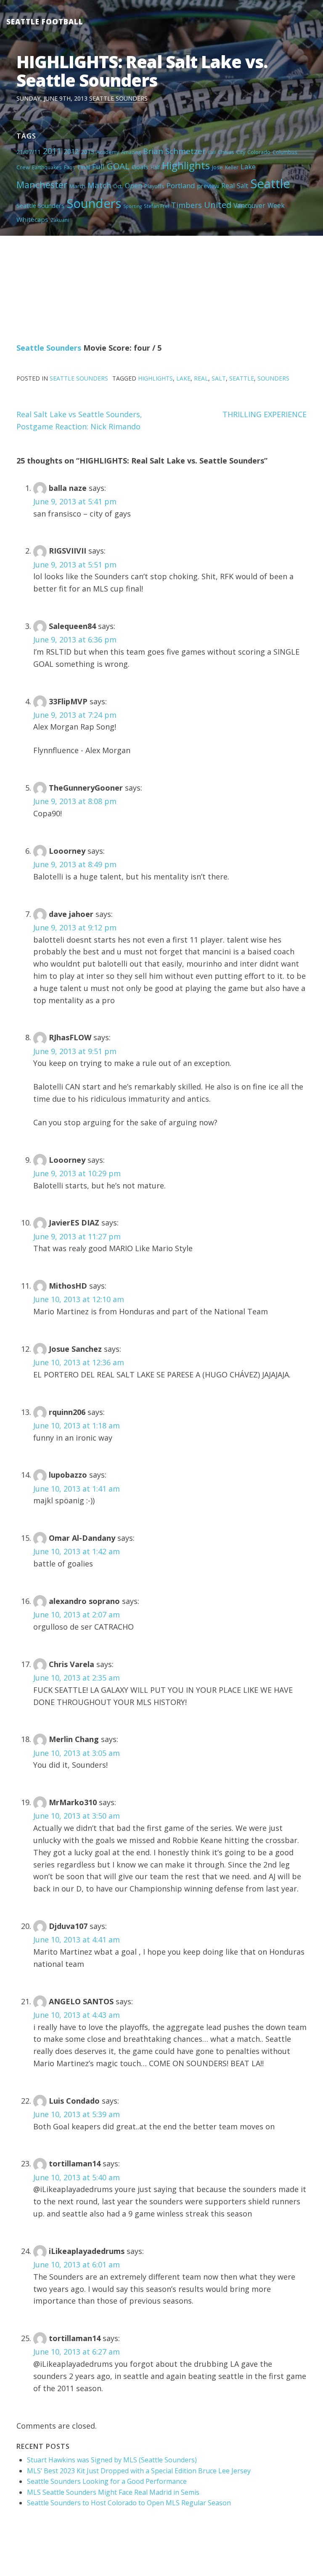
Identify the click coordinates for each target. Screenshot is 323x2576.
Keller (232, 167)
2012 (71, 152)
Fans (70, 167)
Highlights (186, 165)
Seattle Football (45, 22)
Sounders (94, 203)
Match (99, 185)
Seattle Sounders (118, 98)
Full (98, 166)
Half (155, 167)
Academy (108, 152)
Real (228, 186)
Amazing (131, 152)
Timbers (187, 205)
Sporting (132, 206)
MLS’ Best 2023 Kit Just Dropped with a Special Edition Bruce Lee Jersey (139, 2471)
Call (212, 152)
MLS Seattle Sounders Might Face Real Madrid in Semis (113, 2492)
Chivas (226, 152)
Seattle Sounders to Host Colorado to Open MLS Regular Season (129, 2503)
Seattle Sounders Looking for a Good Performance (107, 2481)
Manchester (42, 185)
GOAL (118, 166)
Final (84, 167)
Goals (140, 167)
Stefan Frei (156, 206)
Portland (181, 185)
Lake (248, 167)
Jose (217, 167)
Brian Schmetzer (174, 151)
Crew (23, 167)
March (77, 186)
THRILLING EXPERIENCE (265, 414)
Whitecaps (32, 219)
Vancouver (249, 205)
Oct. (118, 186)
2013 (87, 152)
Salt (242, 186)
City (241, 152)
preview (208, 186)
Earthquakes (47, 167)
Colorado (259, 152)
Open (134, 186)
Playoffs (154, 186)
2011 (52, 151)
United (218, 205)
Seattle (270, 184)
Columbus (285, 152)
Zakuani (60, 220)
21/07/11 (29, 152)
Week (276, 205)
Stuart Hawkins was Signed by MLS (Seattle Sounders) (112, 2460)
